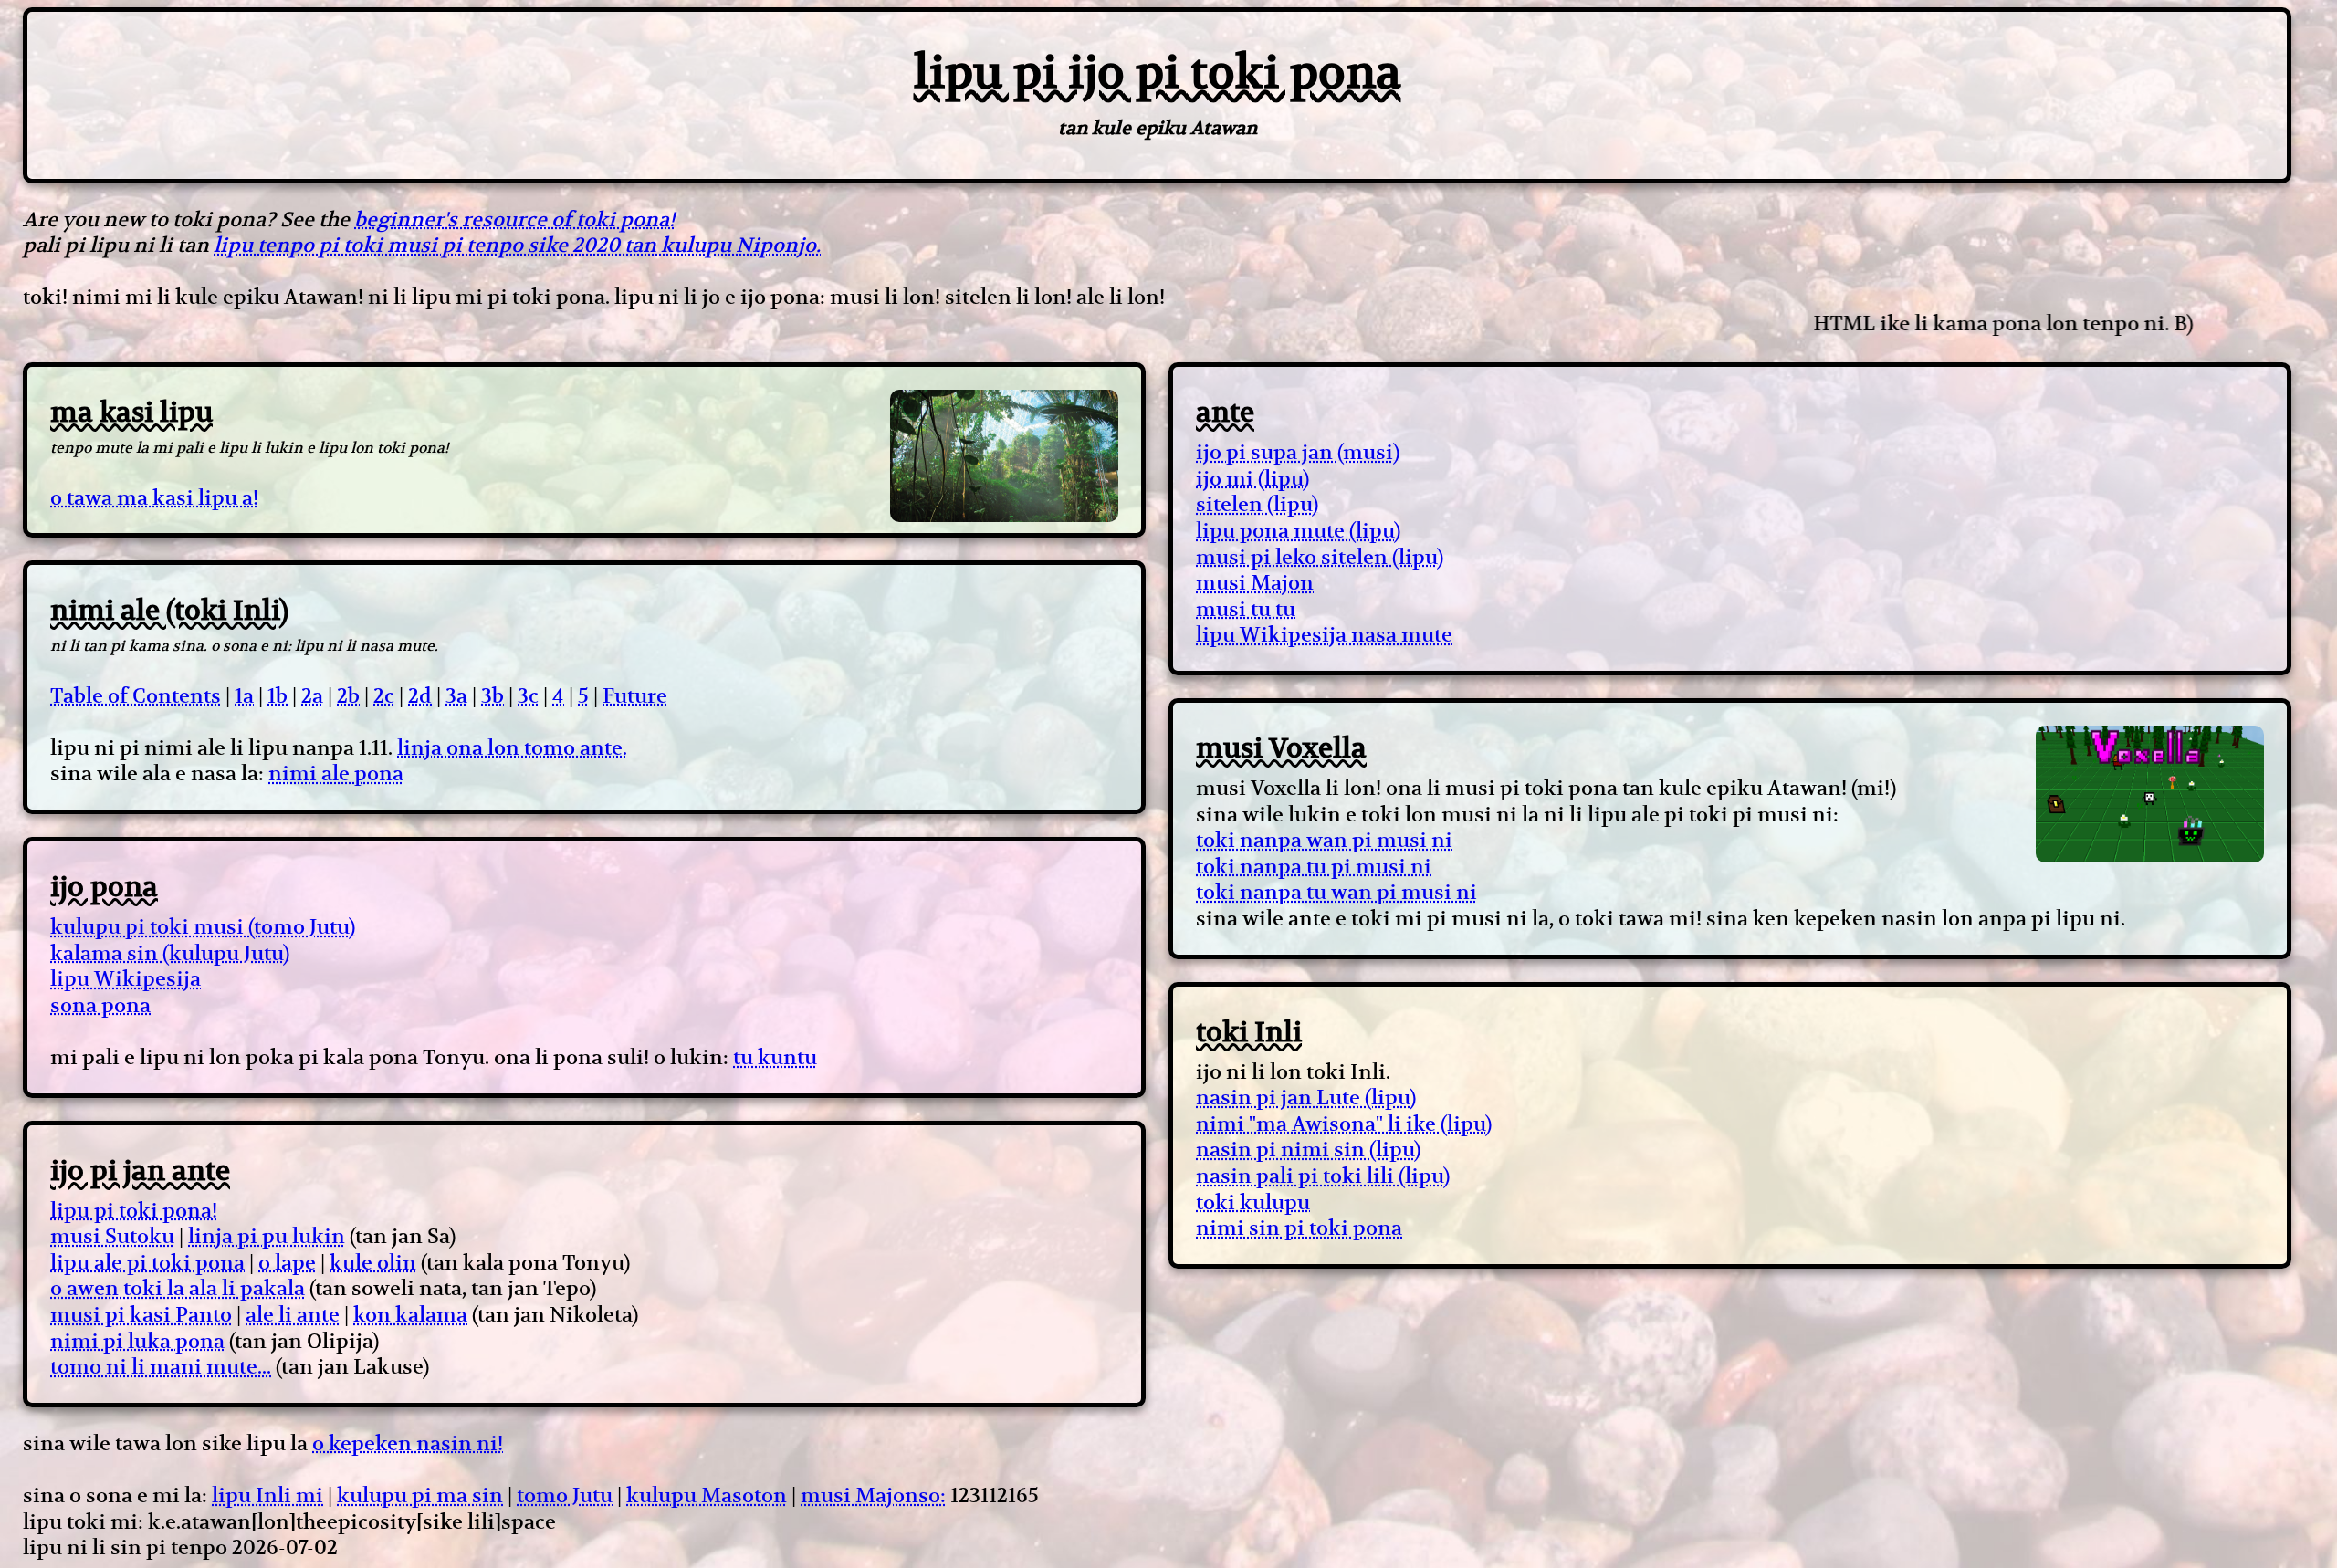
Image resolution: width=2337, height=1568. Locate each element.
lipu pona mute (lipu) (1298, 530)
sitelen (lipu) (1257, 504)
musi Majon (1255, 582)
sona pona (100, 1005)
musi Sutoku (112, 1236)
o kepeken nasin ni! (408, 1443)
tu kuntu (775, 1057)
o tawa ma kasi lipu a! (154, 497)
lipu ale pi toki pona (147, 1262)
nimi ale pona (336, 773)
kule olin (373, 1262)
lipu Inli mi (267, 1495)
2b (348, 695)
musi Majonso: (873, 1495)
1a (244, 695)
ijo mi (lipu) (1252, 478)
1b (278, 695)
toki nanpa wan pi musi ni (1324, 840)
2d (420, 695)
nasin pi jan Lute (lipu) (1306, 1097)
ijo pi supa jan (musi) (1298, 452)
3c (528, 695)
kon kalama (410, 1314)
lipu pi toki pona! (134, 1210)
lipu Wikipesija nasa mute (1324, 634)
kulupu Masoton (707, 1495)
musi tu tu (1246, 609)
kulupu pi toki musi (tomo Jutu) (203, 926)
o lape (287, 1262)
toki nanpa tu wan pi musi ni (1336, 892)
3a (456, 695)
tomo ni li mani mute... (161, 1366)
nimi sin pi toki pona (1299, 1228)
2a (312, 695)
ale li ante (293, 1314)
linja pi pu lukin (267, 1236)
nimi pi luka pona (137, 1341)
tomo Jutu (565, 1495)
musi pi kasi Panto (141, 1314)
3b (493, 695)
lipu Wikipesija (126, 978)
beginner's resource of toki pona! (514, 219)
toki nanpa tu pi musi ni (1314, 866)
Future (635, 695)
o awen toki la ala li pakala (178, 1288)
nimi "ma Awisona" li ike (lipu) (1344, 1124)
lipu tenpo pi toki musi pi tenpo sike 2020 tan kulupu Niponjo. (517, 245)
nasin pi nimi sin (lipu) (1308, 1149)
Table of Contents (136, 695)
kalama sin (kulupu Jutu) (170, 953)
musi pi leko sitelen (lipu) (1320, 557)
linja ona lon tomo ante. (512, 747)
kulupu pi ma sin (420, 1495)
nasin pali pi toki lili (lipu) (1323, 1176)
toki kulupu (1253, 1202)
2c (384, 695)
